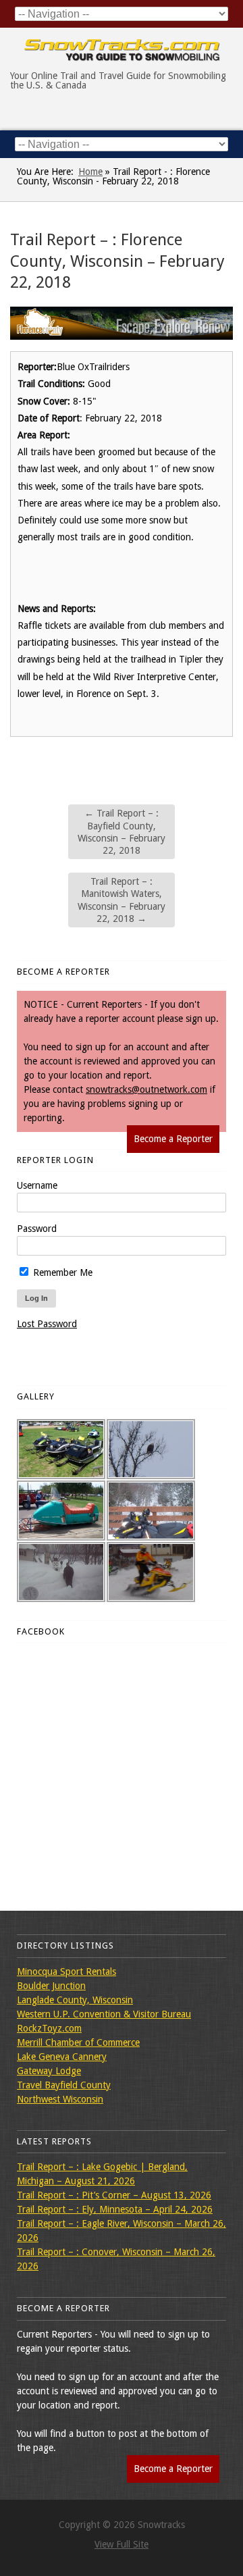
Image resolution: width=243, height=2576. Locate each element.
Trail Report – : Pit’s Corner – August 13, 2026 (114, 2195)
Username (37, 1185)
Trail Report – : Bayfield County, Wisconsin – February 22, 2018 (122, 832)
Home (90, 172)
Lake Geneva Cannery (62, 2057)
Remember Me (61, 1272)
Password (37, 1229)
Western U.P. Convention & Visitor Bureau (104, 2014)
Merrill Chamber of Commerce (78, 2042)
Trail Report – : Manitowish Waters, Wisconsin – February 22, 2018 (122, 900)
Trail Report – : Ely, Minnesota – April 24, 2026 (115, 2209)
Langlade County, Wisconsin (75, 2000)
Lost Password (47, 1324)
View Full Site (122, 2544)
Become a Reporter (173, 1139)
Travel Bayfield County (64, 2085)
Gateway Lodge (49, 2071)
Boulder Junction (51, 1986)
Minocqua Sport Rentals (66, 1972)
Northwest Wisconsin (60, 2099)
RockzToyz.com (49, 2028)
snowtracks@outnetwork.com (146, 1089)
